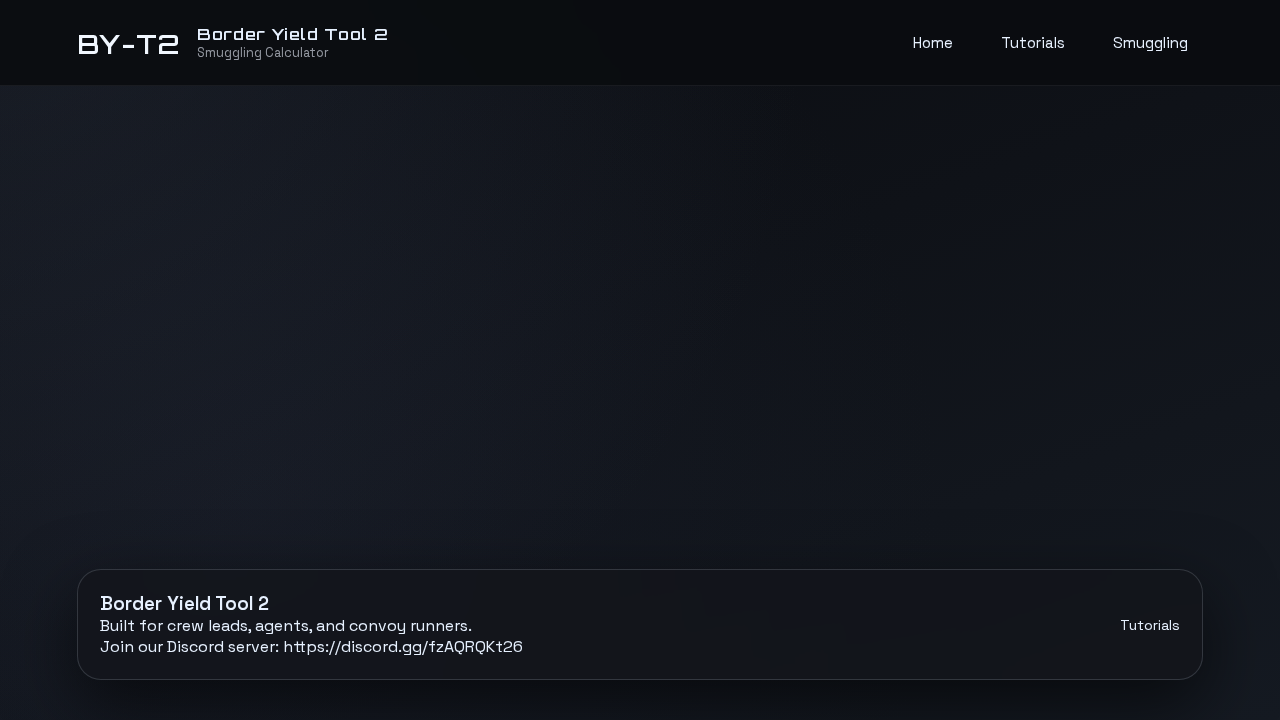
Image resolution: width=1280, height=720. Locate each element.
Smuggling (1150, 42)
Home (933, 42)
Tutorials (1033, 42)
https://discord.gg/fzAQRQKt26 (403, 646)
